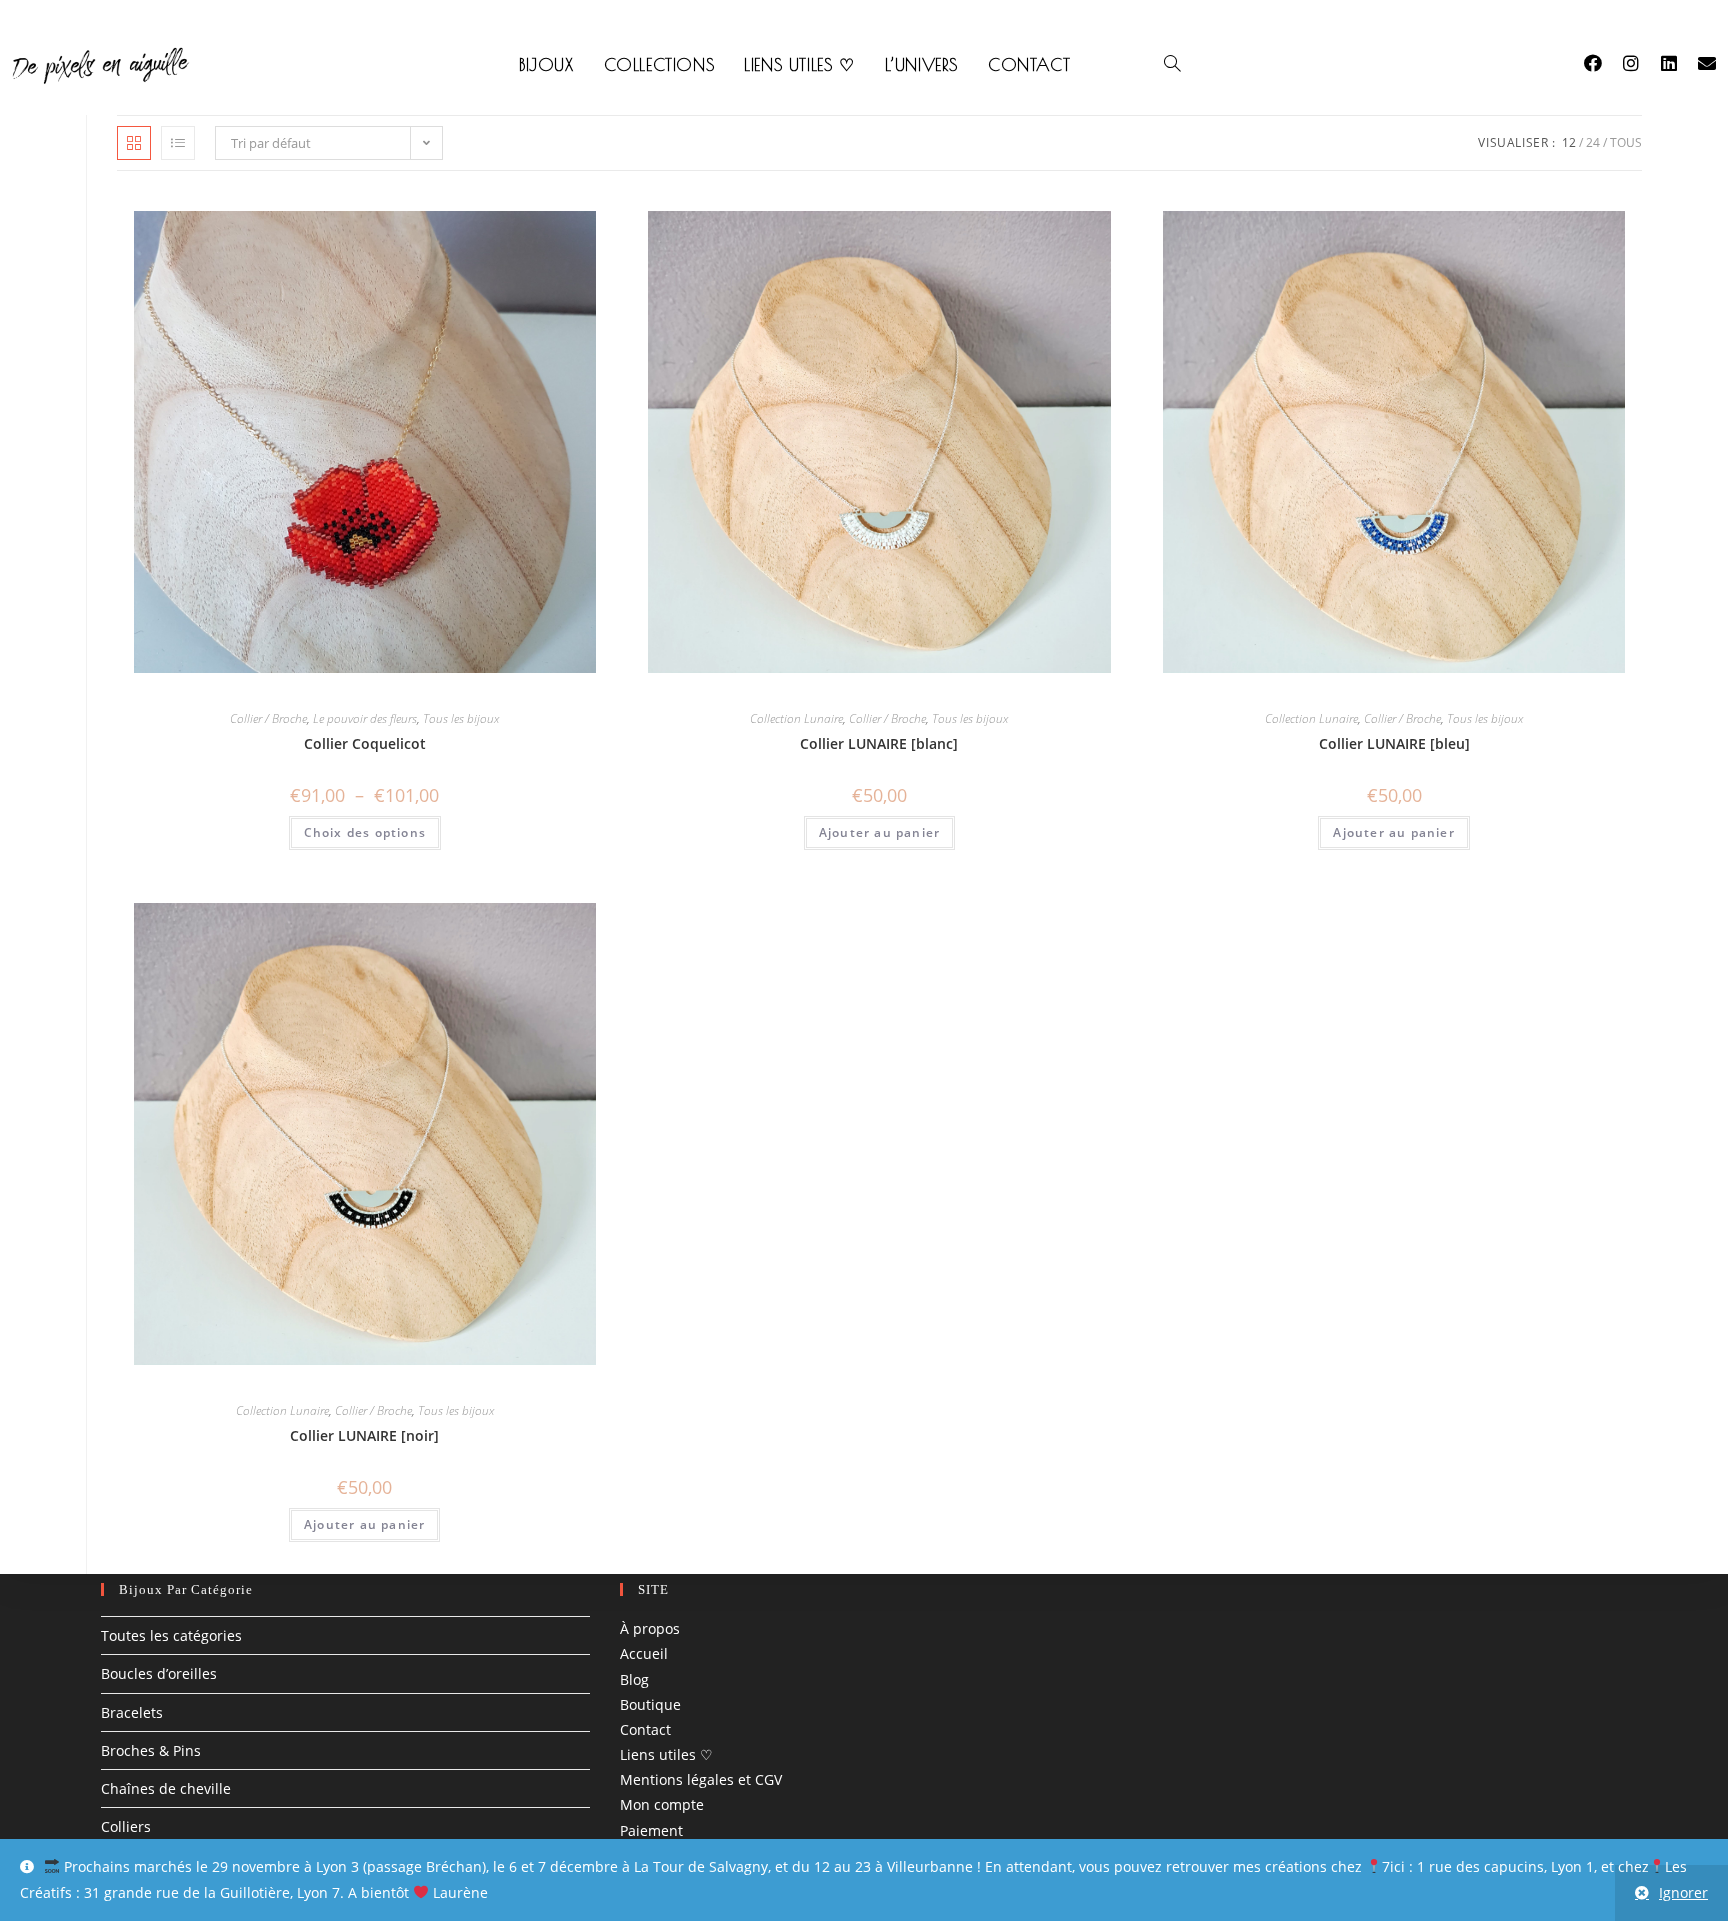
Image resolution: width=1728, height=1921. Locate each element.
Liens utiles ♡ (666, 1754)
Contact (645, 1729)
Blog (634, 1679)
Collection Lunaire (796, 718)
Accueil (644, 1654)
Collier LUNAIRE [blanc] (879, 743)
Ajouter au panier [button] (879, 832)
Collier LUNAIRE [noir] (364, 1435)
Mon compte (662, 1805)
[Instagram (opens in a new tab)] (1641, 63)
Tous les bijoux (461, 718)
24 (1593, 142)
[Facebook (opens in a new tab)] (1603, 63)
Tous (1626, 142)
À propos (650, 1628)
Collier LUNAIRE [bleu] (1394, 743)
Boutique (650, 1704)
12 (1569, 142)
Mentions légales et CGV (701, 1779)
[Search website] (1172, 65)
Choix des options (365, 832)
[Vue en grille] (134, 143)
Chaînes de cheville (166, 1788)
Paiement (651, 1830)
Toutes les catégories (171, 1635)
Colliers (126, 1826)
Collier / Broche (268, 718)
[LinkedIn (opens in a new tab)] (1679, 63)
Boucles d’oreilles (159, 1674)
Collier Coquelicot (365, 743)
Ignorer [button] (1683, 1892)
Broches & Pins (151, 1750)
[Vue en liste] (178, 143)
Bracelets (132, 1712)
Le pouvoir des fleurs (365, 718)
